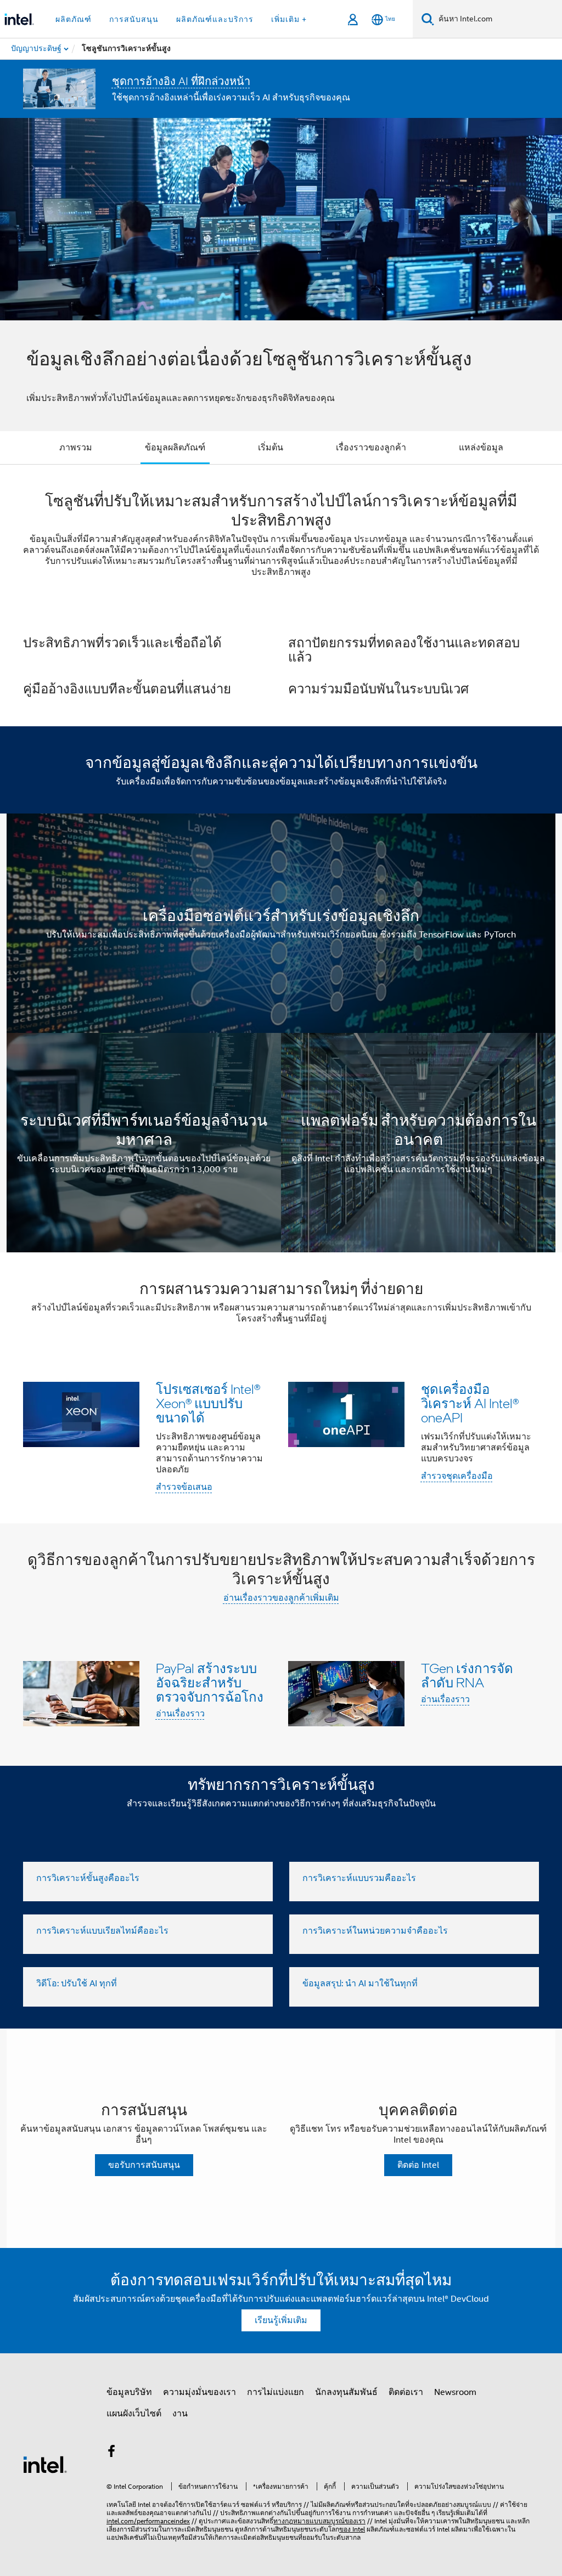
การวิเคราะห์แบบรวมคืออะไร (359, 1878)
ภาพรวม (76, 448)
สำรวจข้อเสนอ (184, 1487)
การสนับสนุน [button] (134, 19)
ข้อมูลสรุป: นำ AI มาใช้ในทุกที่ (360, 1984)
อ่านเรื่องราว (180, 1714)
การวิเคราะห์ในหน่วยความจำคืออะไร (375, 1931)
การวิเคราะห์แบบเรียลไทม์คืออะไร (102, 1931)
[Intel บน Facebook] (111, 2453)
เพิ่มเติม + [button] (289, 19)
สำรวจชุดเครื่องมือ (457, 1476)
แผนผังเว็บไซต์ (134, 2414)
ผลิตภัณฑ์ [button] (74, 19)
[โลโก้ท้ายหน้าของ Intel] (45, 2464)
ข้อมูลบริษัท (129, 2392)
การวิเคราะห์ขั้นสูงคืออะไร (88, 1878)
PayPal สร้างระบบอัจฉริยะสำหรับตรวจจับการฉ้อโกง (210, 1682)
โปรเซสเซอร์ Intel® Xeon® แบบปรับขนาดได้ (208, 1403)
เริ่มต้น (271, 448)
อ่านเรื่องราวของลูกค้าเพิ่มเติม (281, 1598)
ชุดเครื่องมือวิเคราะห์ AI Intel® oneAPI (470, 1403)
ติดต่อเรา (406, 2392)
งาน (180, 2414)
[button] (281, 665)
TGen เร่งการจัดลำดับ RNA (467, 1675)
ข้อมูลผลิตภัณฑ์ (175, 448)
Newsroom (455, 2392)
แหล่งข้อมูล (481, 448)
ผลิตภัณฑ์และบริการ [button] (215, 19)
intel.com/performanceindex (148, 2521)
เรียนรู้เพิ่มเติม (281, 2320)
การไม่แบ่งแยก (276, 2392)
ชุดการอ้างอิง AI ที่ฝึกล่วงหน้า (181, 81)
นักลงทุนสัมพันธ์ (346, 2392)
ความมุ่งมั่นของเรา (199, 2392)
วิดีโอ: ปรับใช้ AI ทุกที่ (77, 1984)
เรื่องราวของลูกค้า (371, 448)
